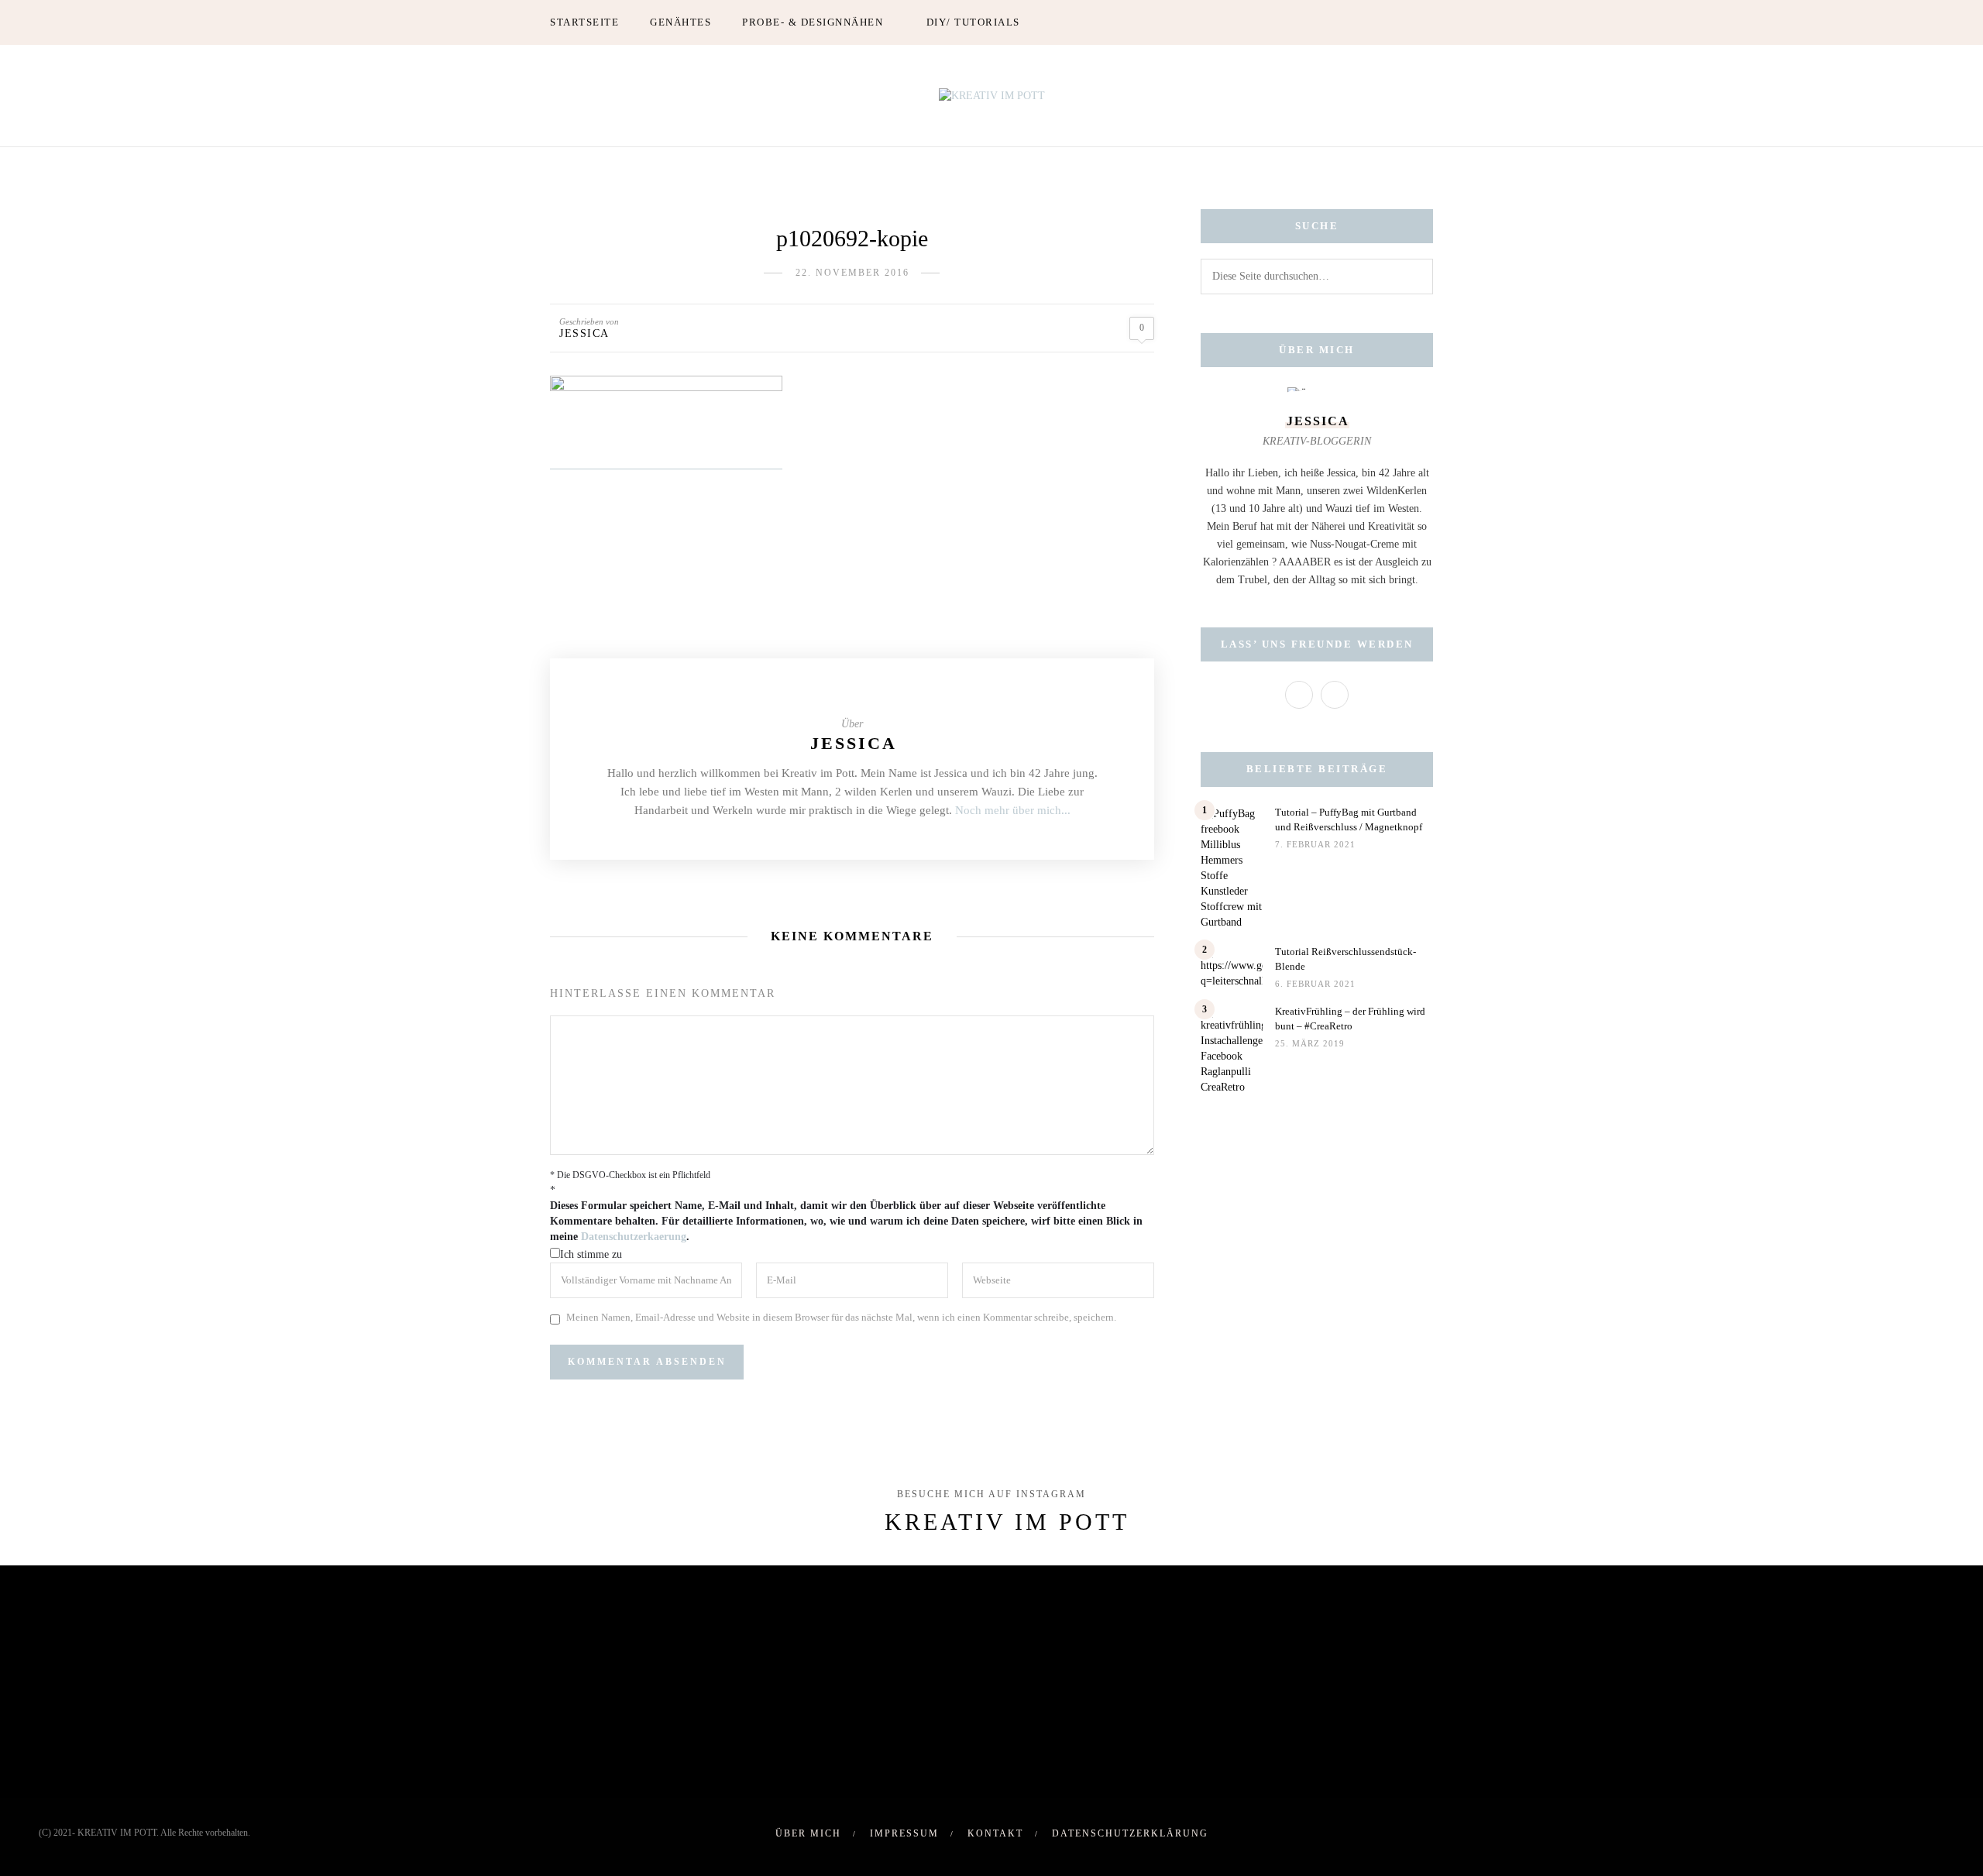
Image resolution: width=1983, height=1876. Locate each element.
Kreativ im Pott (1007, 1522)
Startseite (584, 22)
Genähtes (680, 22)
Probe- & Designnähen (813, 22)
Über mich (808, 1833)
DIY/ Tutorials (973, 22)
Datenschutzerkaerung (634, 1237)
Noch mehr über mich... (1013, 810)
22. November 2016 (852, 273)
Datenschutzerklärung (1130, 1833)
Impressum (904, 1833)
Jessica (584, 333)
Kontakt (995, 1833)
